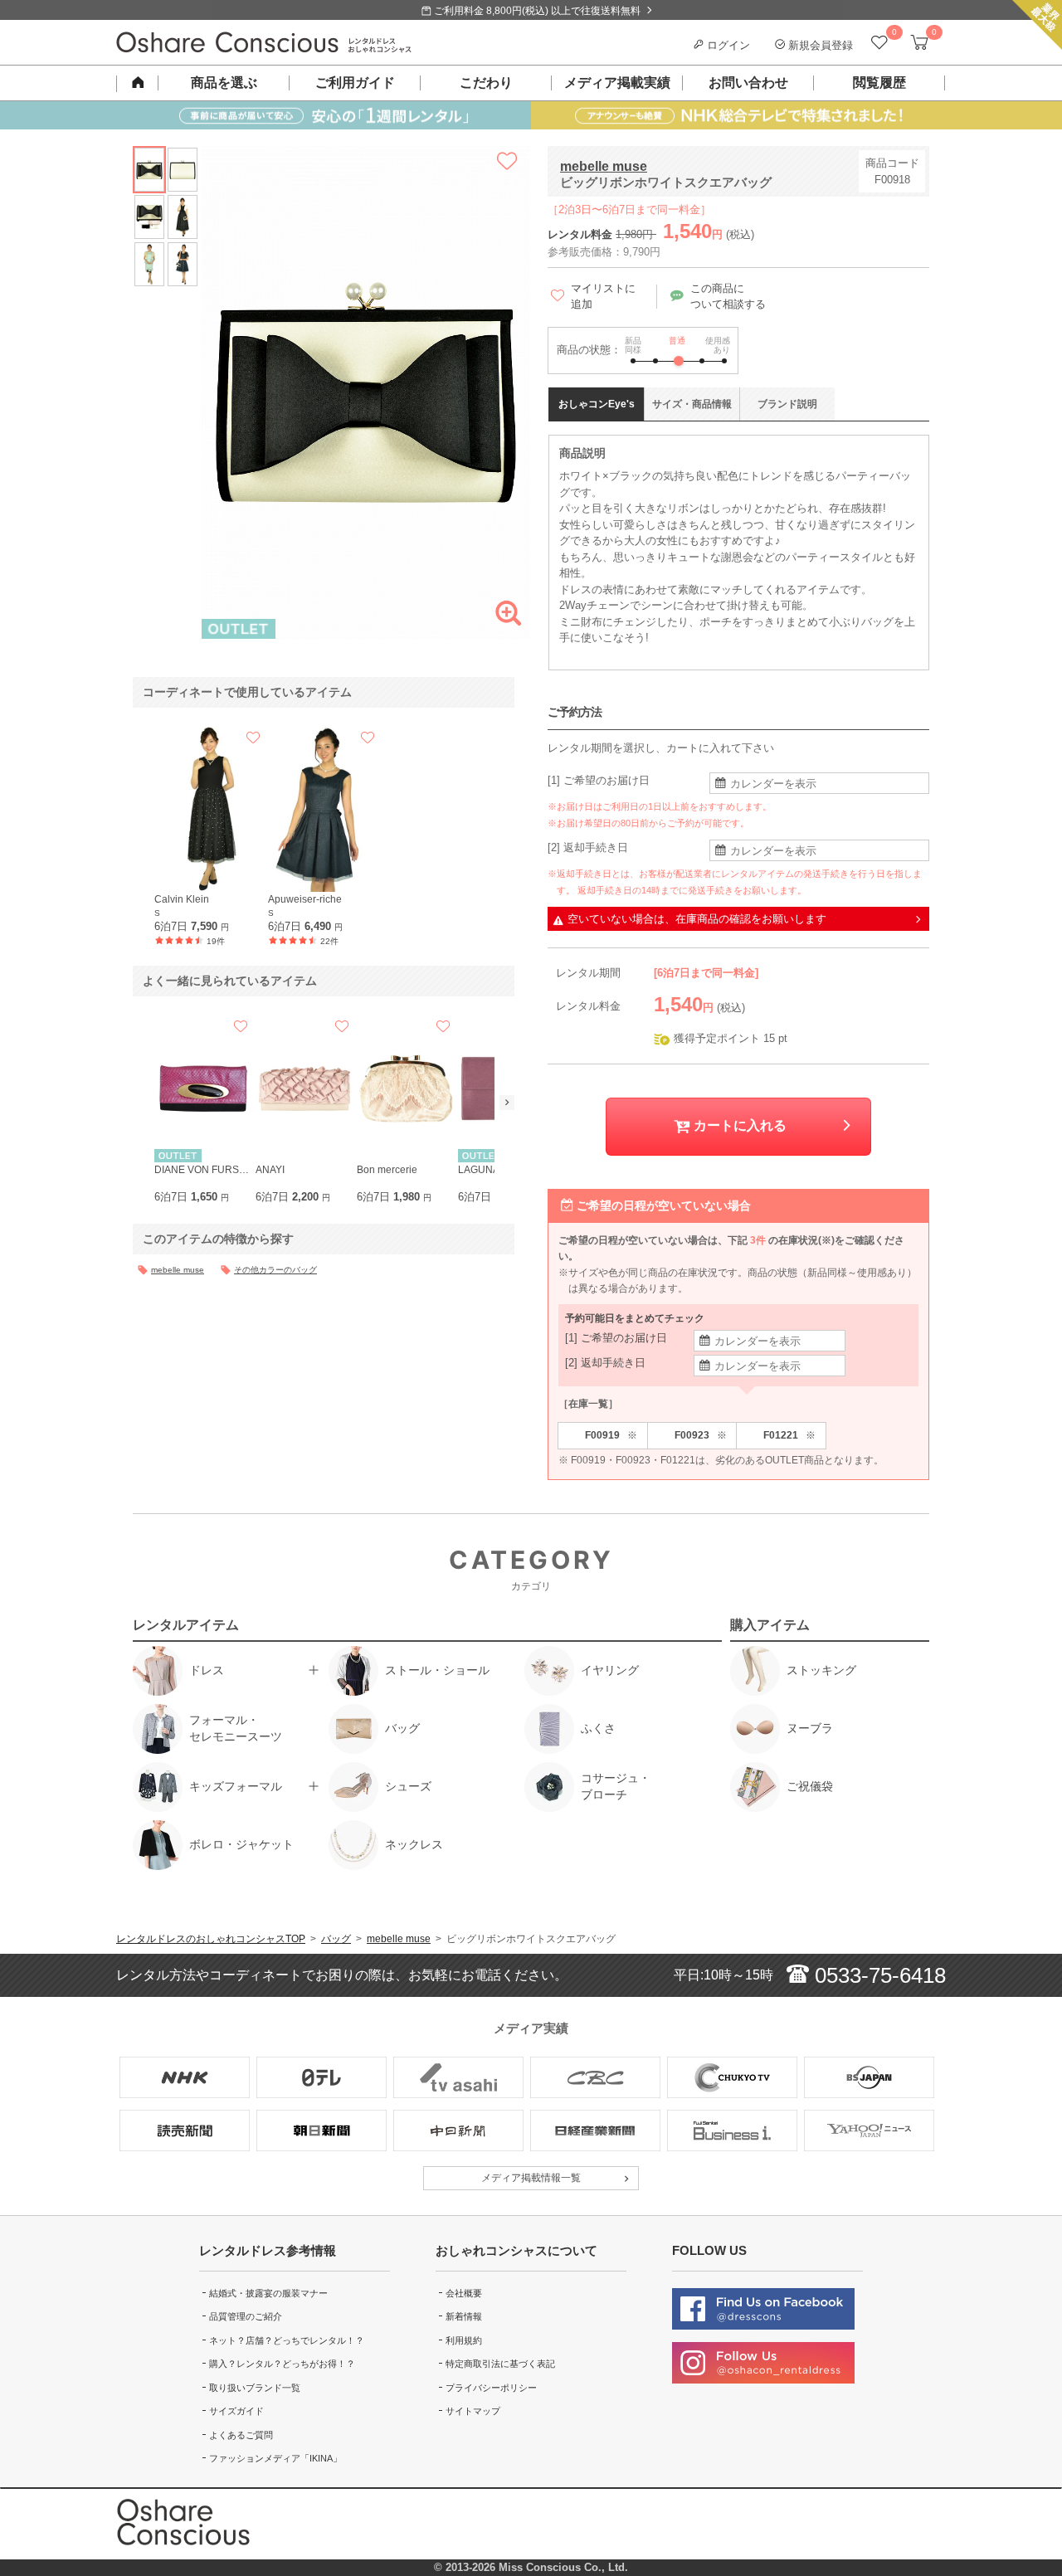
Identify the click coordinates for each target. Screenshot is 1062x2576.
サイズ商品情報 (692, 404)
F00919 (611, 1436)
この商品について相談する (728, 297)
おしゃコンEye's (597, 404)
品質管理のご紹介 (246, 2316)
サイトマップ (473, 2411)
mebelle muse (604, 166)
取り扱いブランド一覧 (255, 2388)
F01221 (789, 1436)
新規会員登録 (819, 45)
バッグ (336, 1939)
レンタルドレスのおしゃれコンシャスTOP (211, 1939)
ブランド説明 (787, 404)
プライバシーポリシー (491, 2388)
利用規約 (464, 2340)
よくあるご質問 (241, 2435)
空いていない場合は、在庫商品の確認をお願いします (697, 919)
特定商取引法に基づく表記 (500, 2364)
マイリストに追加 (603, 297)
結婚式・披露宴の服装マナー (268, 2293)
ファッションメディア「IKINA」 (275, 2458)
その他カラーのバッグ (275, 1270)
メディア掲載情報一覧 (531, 2178)
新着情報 (464, 2316)
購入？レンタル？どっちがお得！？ (282, 2364)
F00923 (701, 1436)
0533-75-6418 (877, 1975)
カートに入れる (738, 1125)
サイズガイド (236, 2411)
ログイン (727, 45)
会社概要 (464, 2293)
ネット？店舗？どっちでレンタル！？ (287, 2340)
